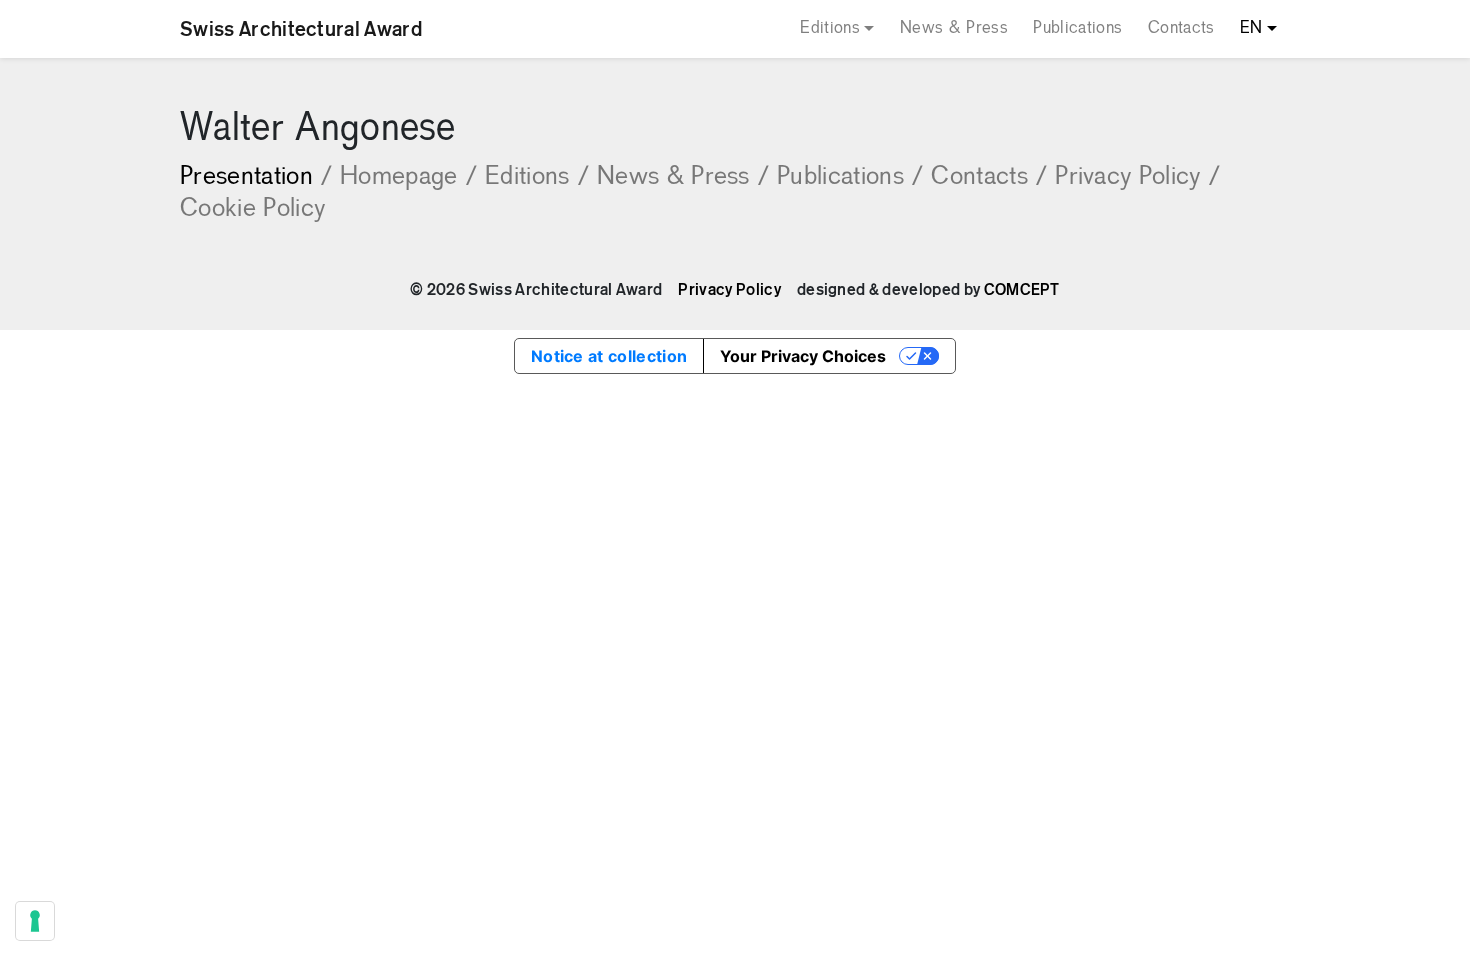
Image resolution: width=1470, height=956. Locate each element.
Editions (830, 28)
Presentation (256, 177)
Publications (1077, 28)
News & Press (954, 28)
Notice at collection (609, 356)
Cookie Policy (252, 209)
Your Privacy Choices (803, 356)
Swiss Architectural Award (301, 29)
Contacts (1181, 28)
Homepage (408, 177)
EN (1251, 28)
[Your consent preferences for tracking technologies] (35, 921)
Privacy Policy (1137, 177)
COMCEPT (1022, 290)
